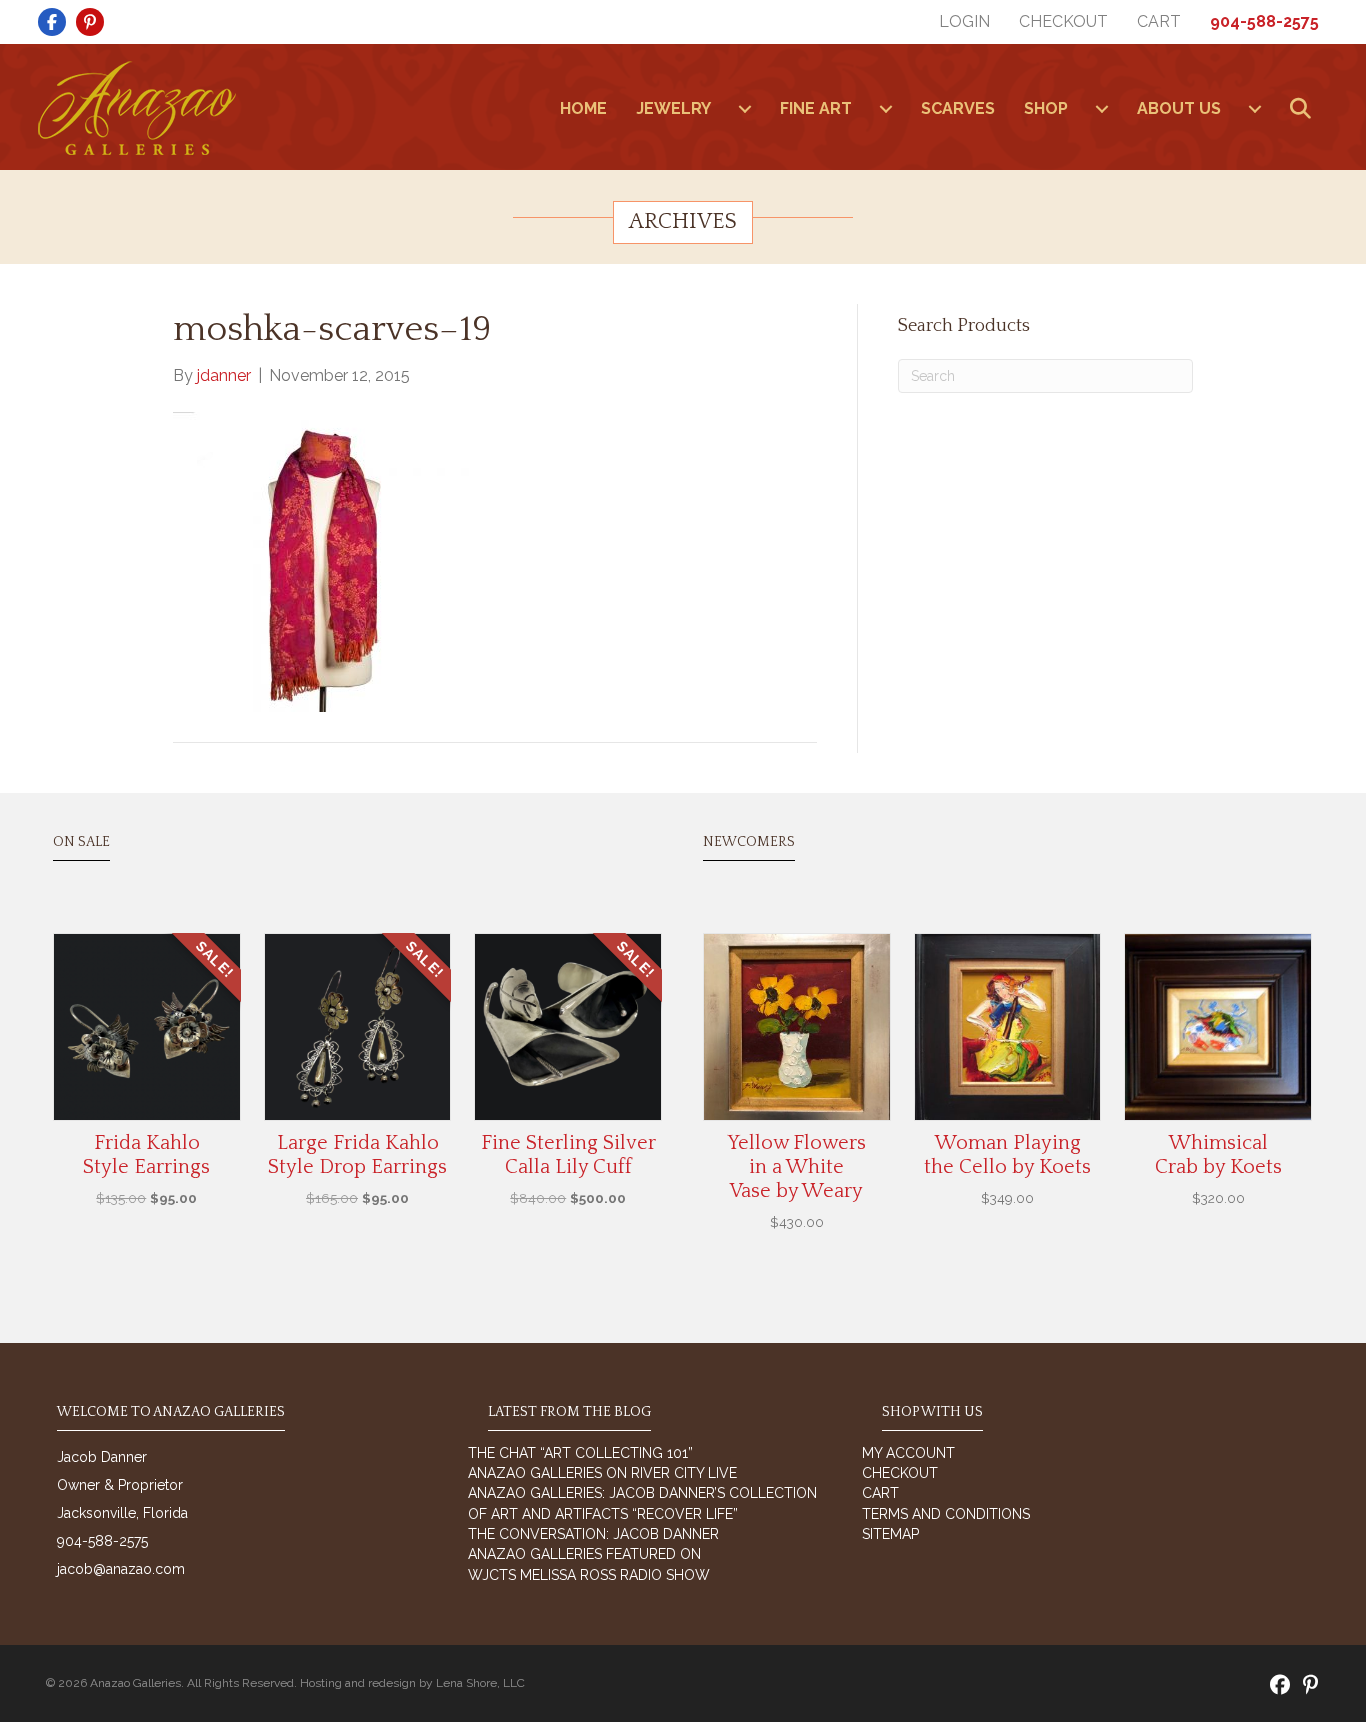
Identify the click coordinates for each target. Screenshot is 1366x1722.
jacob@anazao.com (121, 1569)
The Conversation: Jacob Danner (593, 1534)
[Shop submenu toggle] (1102, 109)
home (583, 108)
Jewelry (673, 108)
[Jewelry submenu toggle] (745, 109)
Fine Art (816, 108)
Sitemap (890, 1534)
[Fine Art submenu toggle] (886, 109)
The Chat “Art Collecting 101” (580, 1453)
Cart (1159, 21)
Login (964, 21)
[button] (1304, 109)
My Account (908, 1453)
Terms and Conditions (946, 1514)
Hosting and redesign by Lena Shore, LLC (412, 1683)
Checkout (1063, 21)
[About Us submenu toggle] (1255, 109)
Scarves (958, 108)
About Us (1179, 108)
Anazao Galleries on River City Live (602, 1473)
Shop (1046, 108)
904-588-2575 (1264, 21)
